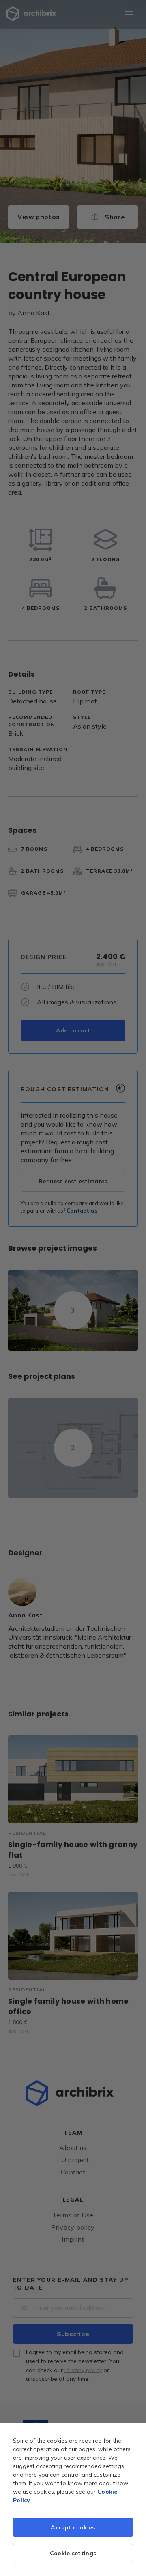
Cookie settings (73, 2553)
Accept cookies (73, 2527)
